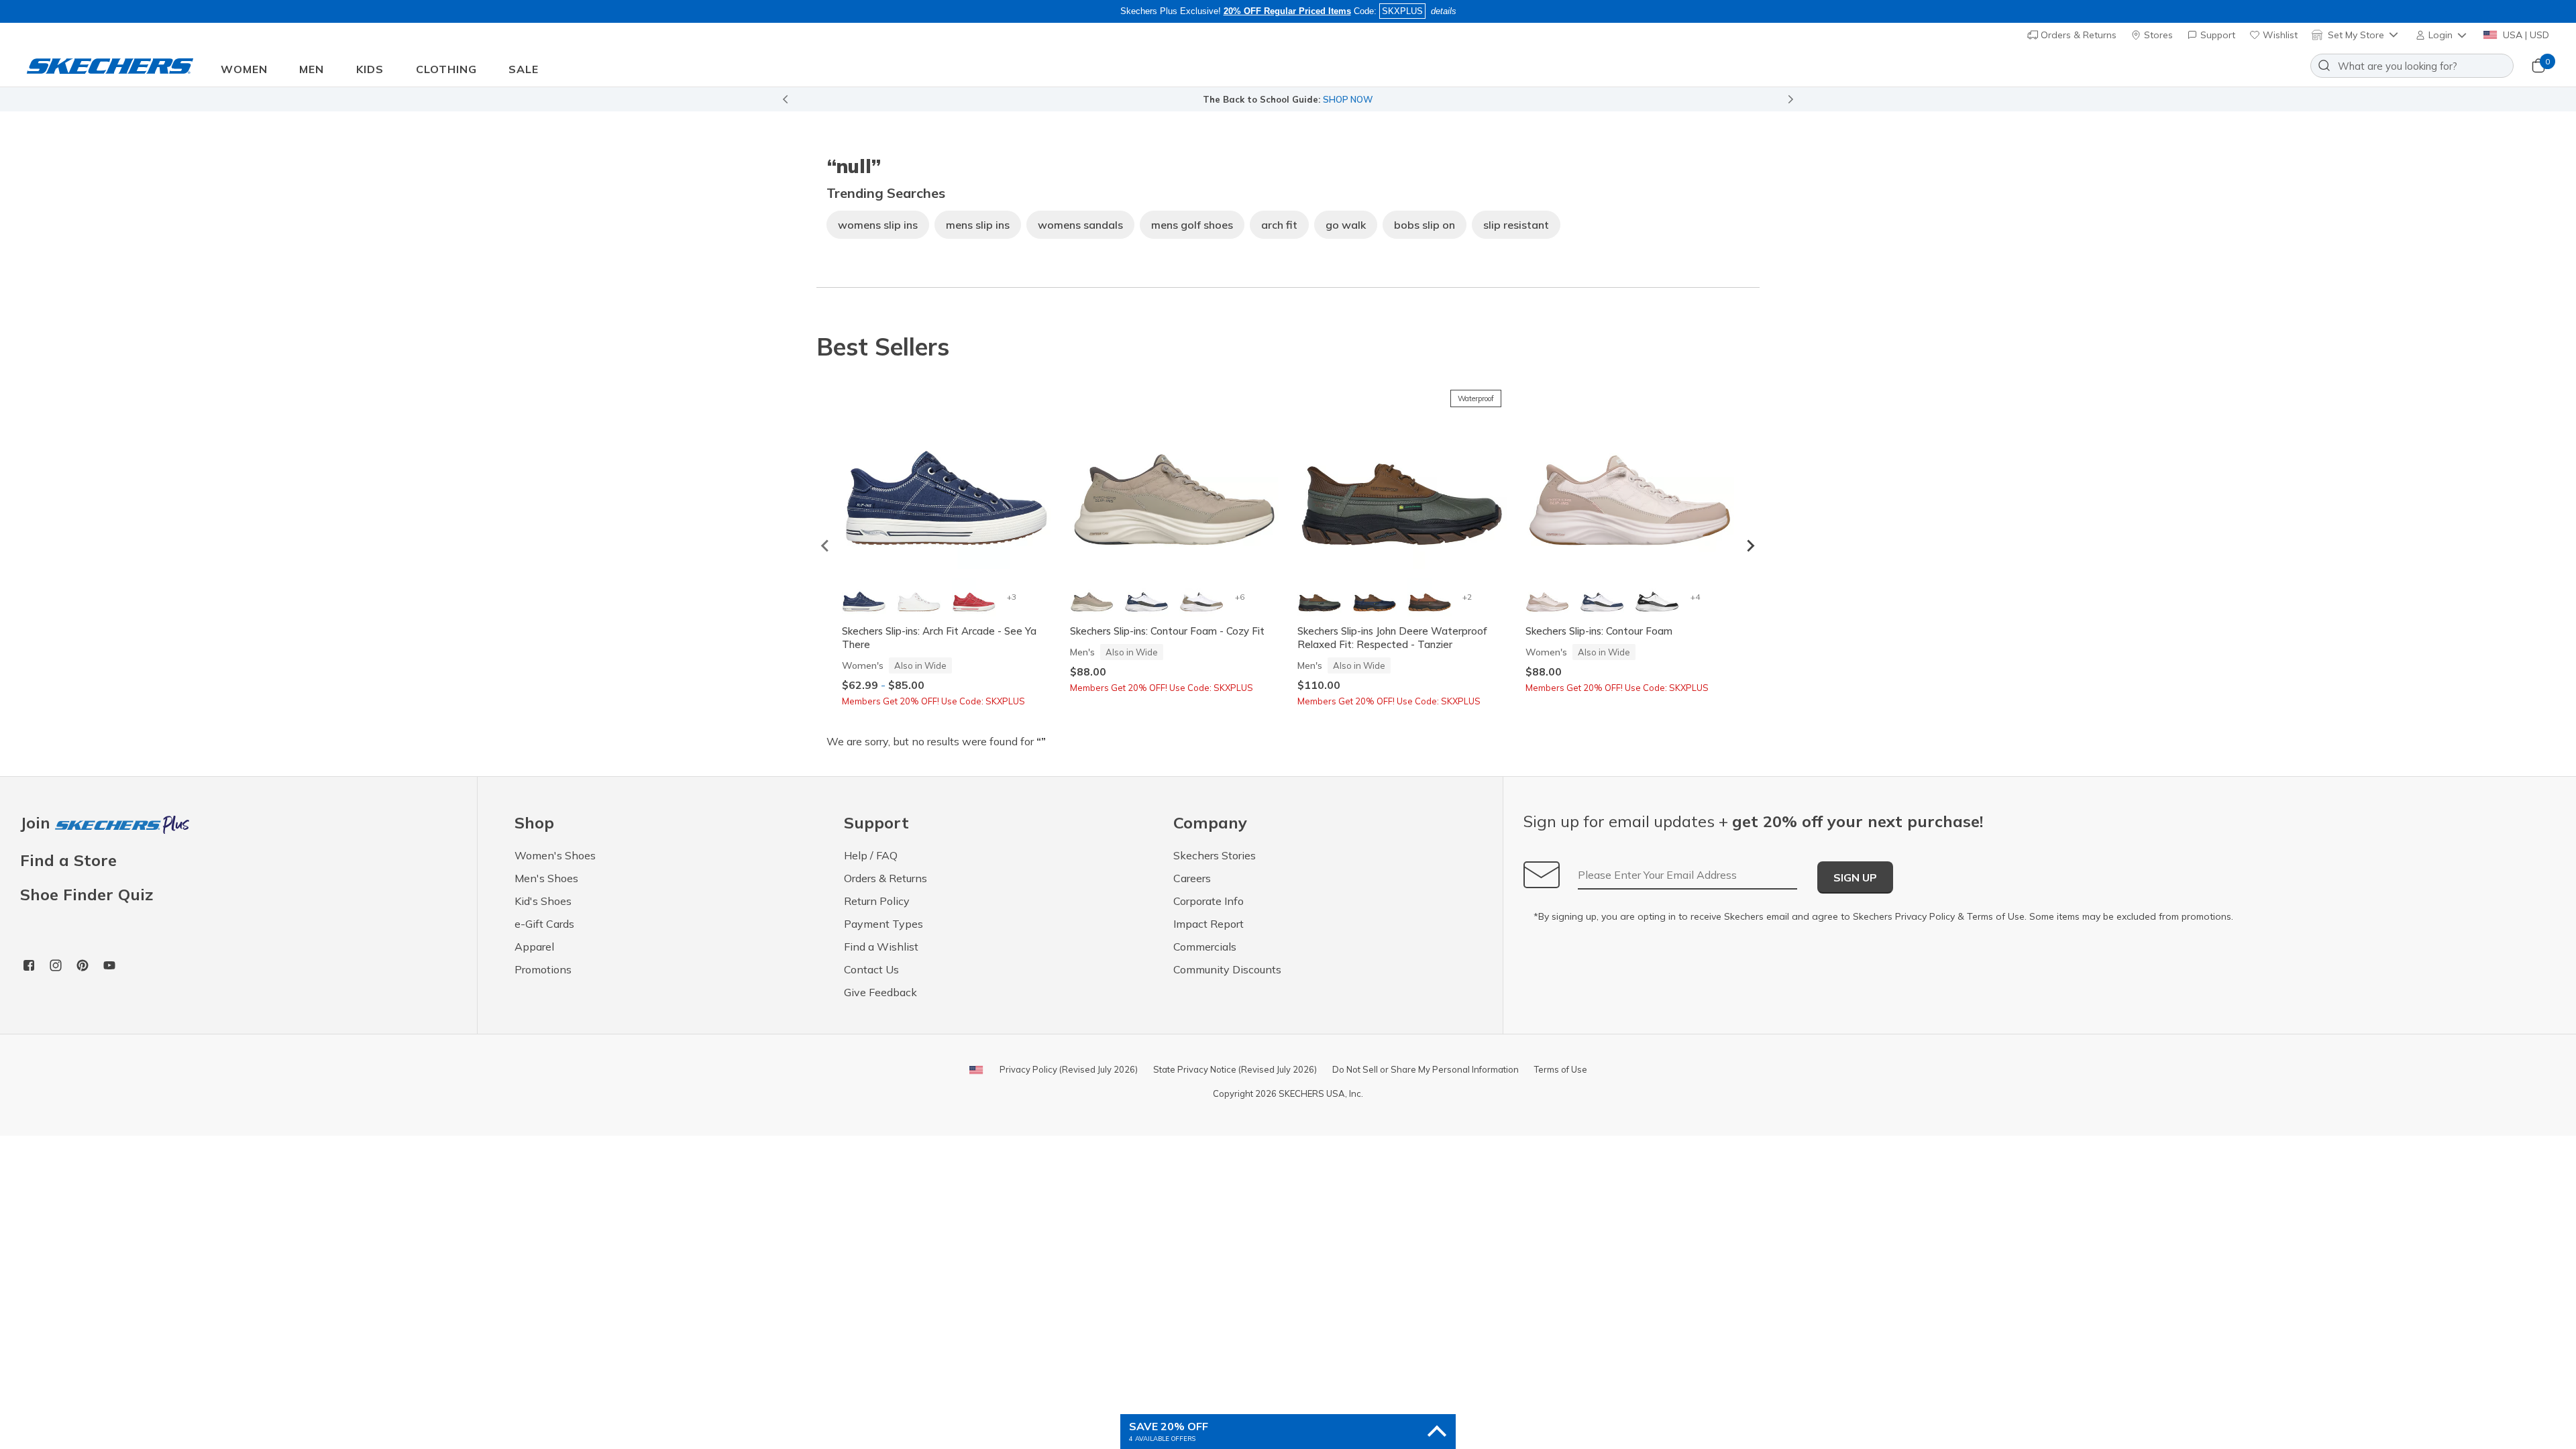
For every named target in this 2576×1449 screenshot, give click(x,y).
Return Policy (877, 901)
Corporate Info (1209, 901)
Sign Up (1855, 877)
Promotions (543, 969)
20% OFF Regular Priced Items (1287, 11)
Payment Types (883, 924)
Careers (1192, 878)
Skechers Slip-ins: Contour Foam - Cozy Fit (1167, 631)
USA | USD (2525, 35)
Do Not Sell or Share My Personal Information (1426, 1069)
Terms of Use (1996, 916)
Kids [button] (370, 69)
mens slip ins (978, 225)
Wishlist (2279, 35)
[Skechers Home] (110, 66)
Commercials (1205, 947)
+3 (1012, 597)
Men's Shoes (546, 878)
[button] (2442, 35)
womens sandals (1080, 225)
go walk (1346, 225)
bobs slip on (1425, 225)
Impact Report (1209, 924)
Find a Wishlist (881, 947)
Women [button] (244, 69)
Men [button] (312, 69)
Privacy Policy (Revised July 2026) (1069, 1069)
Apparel (534, 947)
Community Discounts (1227, 969)
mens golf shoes (1192, 225)
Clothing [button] (446, 69)
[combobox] (2412, 66)
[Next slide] (1791, 99)
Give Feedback (880, 992)
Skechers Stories (1215, 855)
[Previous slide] (785, 99)
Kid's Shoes (543, 901)
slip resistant (1516, 225)
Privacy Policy (1925, 916)
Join (38, 823)
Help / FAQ (871, 855)
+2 (1467, 597)
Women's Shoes (555, 855)
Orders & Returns (2077, 35)
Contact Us (871, 969)
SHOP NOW (1348, 99)
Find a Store (68, 860)
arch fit (1279, 225)
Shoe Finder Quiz (87, 894)
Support (2216, 35)
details (1444, 11)
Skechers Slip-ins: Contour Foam (1599, 631)
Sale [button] (524, 69)
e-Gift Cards (544, 924)
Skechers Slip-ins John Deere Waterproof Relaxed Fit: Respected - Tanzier (1392, 638)
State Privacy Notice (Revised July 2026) (1235, 1069)
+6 (1240, 597)
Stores (2157, 35)
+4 (1695, 597)
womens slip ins (878, 225)
